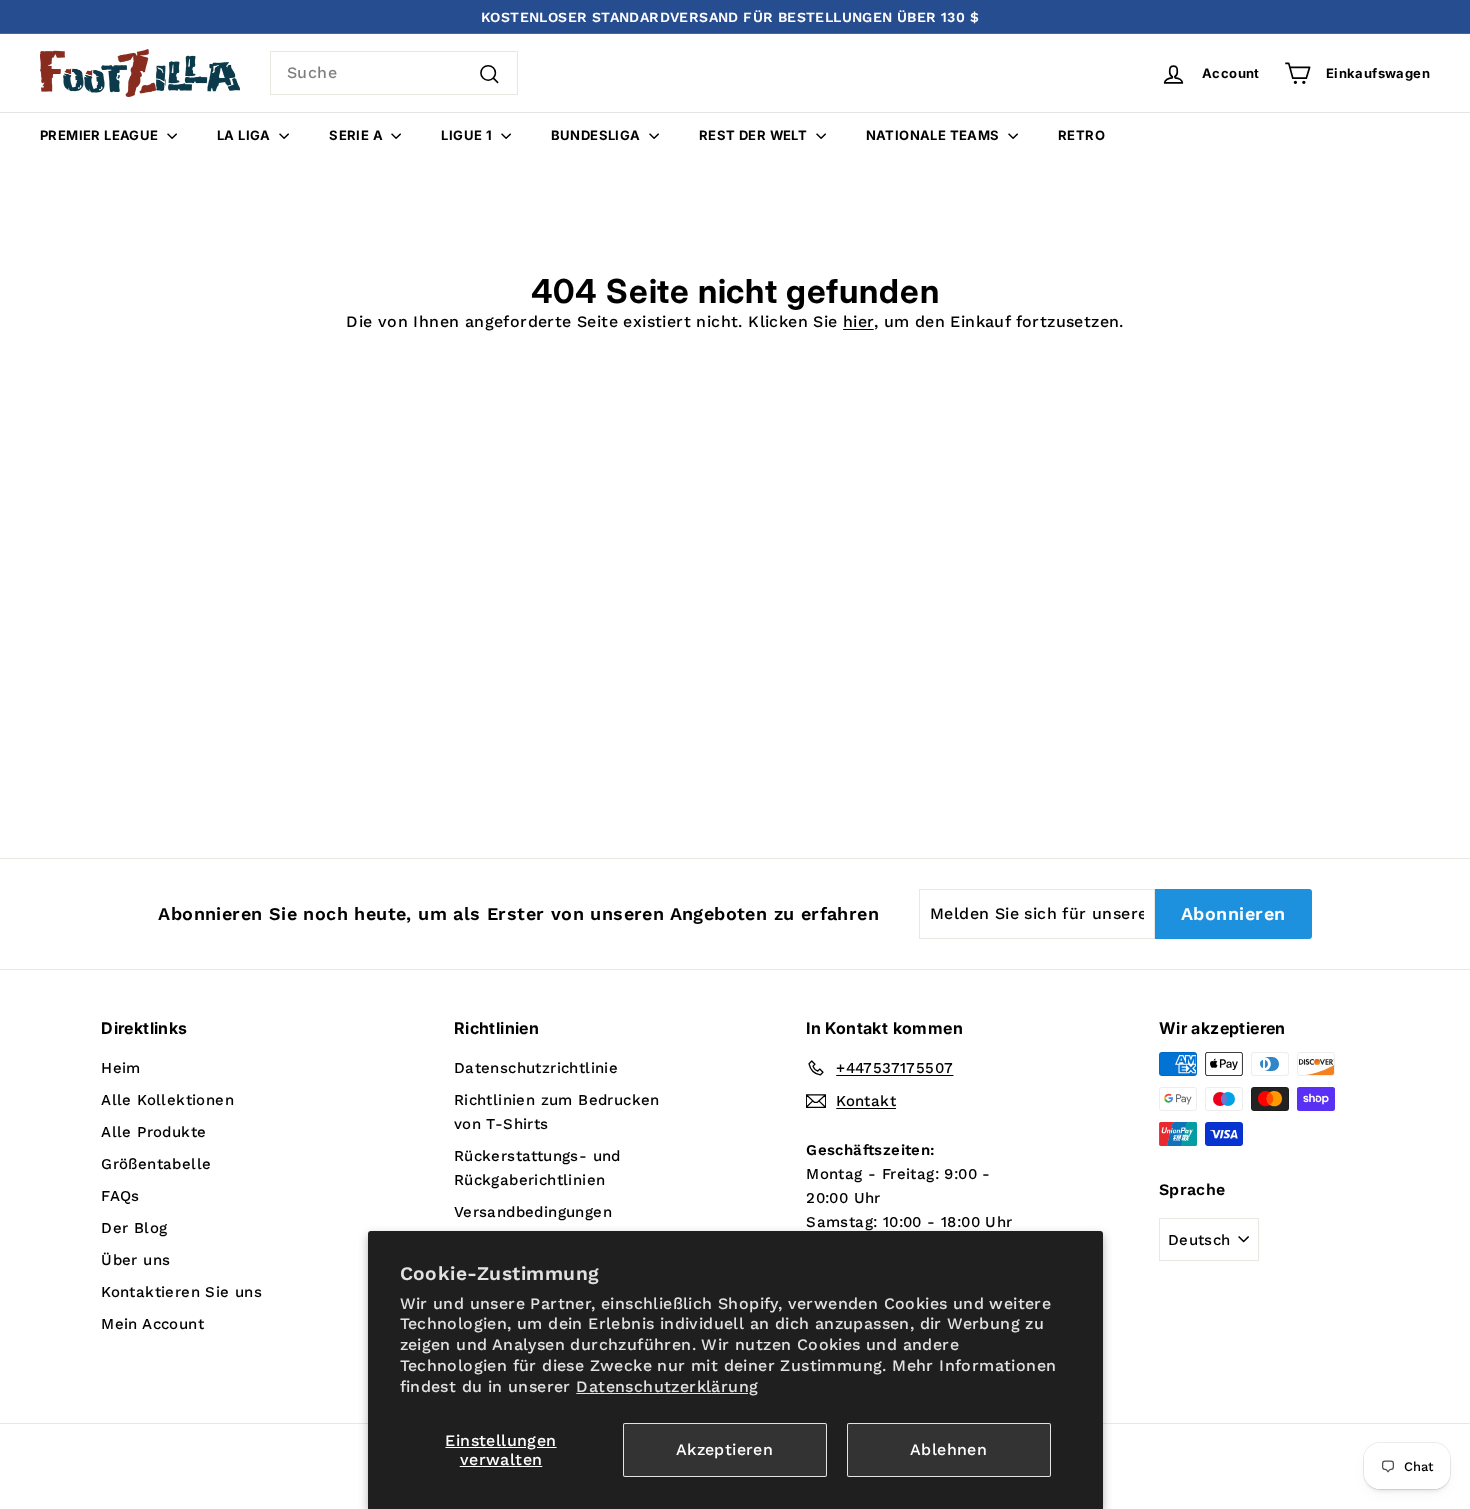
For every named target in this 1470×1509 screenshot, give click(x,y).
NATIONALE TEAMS (934, 135)
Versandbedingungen (533, 1212)
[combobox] (394, 73)
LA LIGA (245, 135)
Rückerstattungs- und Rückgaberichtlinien (537, 1168)
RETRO (1081, 135)
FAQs (120, 1196)
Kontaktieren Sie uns (181, 1292)
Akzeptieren (724, 1449)
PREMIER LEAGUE (101, 135)
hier (858, 321)
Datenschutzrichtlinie (536, 1068)
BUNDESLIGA (597, 135)
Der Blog (134, 1228)
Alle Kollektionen (167, 1100)
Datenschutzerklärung (667, 1386)
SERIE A (357, 135)
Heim (121, 1068)
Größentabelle (156, 1164)
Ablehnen (948, 1449)
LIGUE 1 (468, 135)
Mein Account (152, 1324)
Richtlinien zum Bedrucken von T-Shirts (557, 1112)
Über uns (135, 1260)
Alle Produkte (153, 1132)
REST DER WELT (755, 135)
